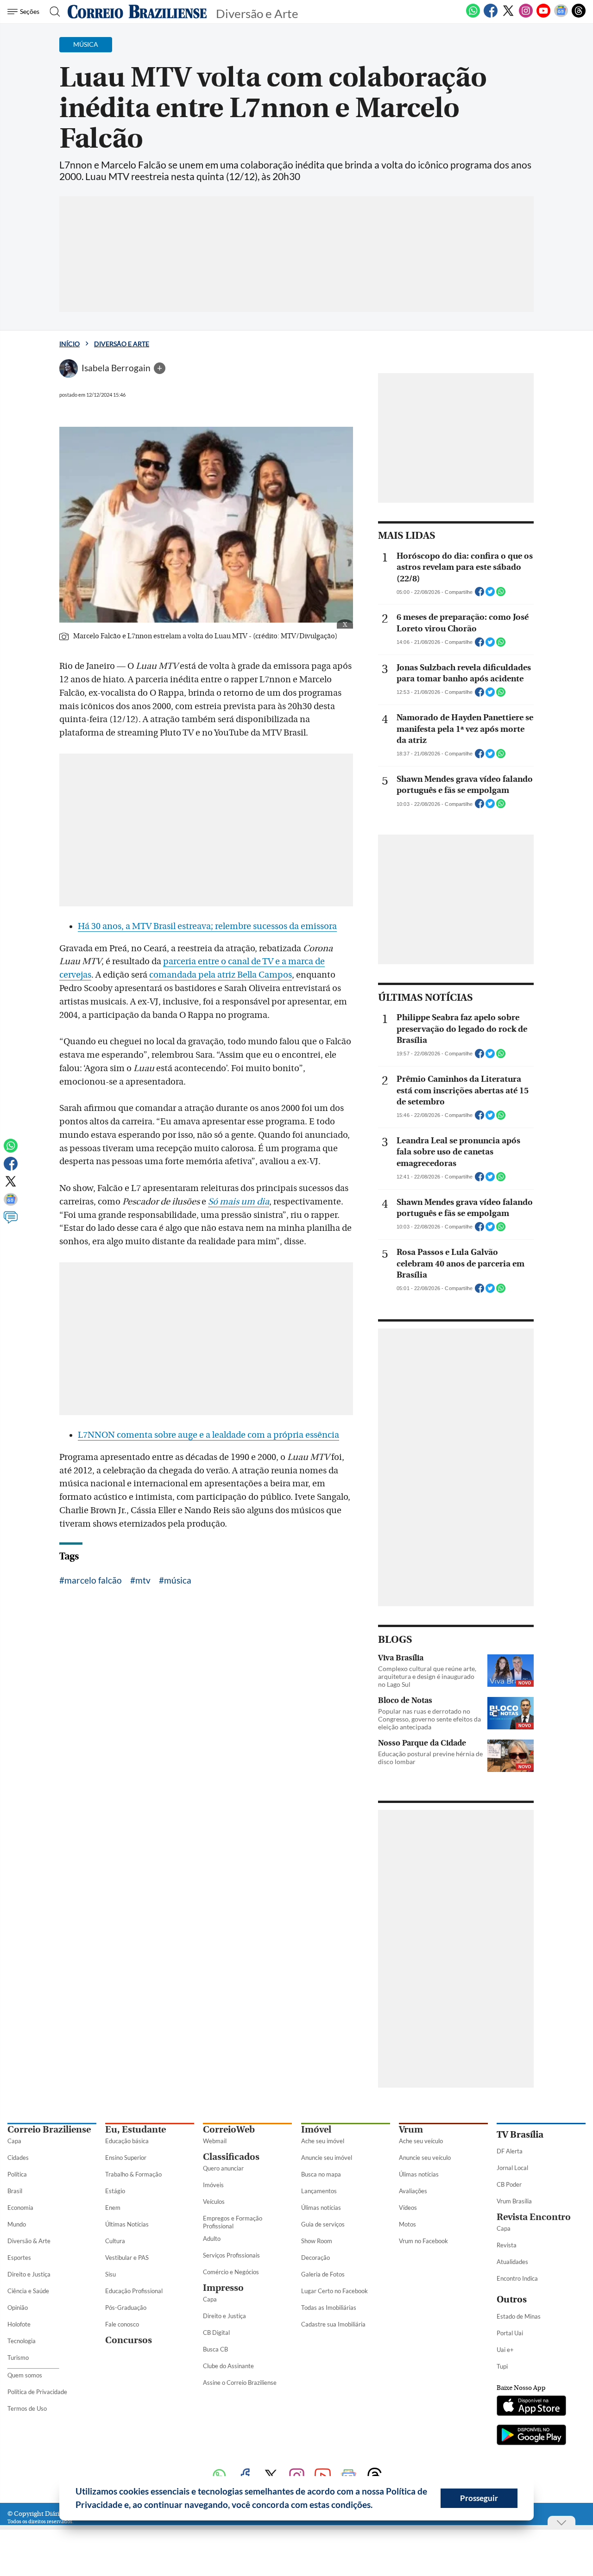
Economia (20, 2208)
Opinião (18, 2308)
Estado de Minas (519, 2316)
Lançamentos (319, 2191)
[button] (376, 2506)
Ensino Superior (126, 2158)
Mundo (17, 2224)
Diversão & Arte (29, 2241)
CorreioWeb (229, 2130)
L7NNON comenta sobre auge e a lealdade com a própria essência (208, 1435)
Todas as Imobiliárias (329, 2308)
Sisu (110, 2274)
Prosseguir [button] (479, 2498)
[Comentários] (11, 1222)
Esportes (19, 2258)
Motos (407, 2224)
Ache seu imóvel (323, 2141)
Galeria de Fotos (323, 2274)
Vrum (411, 2130)
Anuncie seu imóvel (327, 2158)
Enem (113, 2208)
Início (69, 344)
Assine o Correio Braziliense (240, 2383)
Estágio (115, 2191)
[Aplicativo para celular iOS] (531, 2407)
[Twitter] (508, 16)
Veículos (214, 2202)
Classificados (231, 2157)
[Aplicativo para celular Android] (531, 2436)
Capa (14, 2141)
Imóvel (316, 2130)
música (178, 1580)
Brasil (15, 2191)
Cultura (115, 2241)
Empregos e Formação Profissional (233, 2222)
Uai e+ (505, 2350)
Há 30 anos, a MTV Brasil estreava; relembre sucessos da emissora (207, 926)
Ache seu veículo (421, 2141)
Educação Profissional (134, 2291)
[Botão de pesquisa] (52, 12)
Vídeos (408, 2208)
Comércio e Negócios (231, 2272)
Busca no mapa (321, 2174)
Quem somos (25, 2375)
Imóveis (213, 2185)
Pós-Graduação (126, 2308)
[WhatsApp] (473, 16)
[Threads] (579, 16)
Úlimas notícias (321, 2208)
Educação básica (127, 2141)
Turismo (18, 2358)
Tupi (502, 2366)
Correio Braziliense (49, 2130)
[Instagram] (526, 16)
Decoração (315, 2258)
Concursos (129, 2340)
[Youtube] (543, 16)
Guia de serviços (323, 2224)
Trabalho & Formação (133, 2174)
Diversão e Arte (122, 344)
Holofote (19, 2324)
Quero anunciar (223, 2168)
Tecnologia (22, 2341)
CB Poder (509, 2184)
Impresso (223, 2288)
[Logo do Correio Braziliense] (137, 12)
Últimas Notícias (127, 2224)
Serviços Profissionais (231, 2255)
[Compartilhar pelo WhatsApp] (501, 594)
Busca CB (215, 2349)
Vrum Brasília (514, 2201)
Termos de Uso (27, 2408)
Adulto (212, 2239)
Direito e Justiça (29, 2274)
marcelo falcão (93, 1580)
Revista (507, 2245)
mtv (143, 1580)
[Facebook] (491, 16)
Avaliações (413, 2191)
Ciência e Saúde (28, 2291)
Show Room (317, 2241)
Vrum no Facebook (423, 2241)
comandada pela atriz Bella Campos (221, 975)
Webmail (215, 2141)
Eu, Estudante (136, 2130)
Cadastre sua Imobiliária (333, 2324)
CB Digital (216, 2333)
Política (17, 2174)
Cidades (18, 2158)
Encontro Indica (517, 2278)
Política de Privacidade (37, 2392)
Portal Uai (510, 2333)
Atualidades (512, 2262)
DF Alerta (510, 2151)
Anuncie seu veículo (425, 2158)
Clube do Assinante (228, 2366)
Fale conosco (122, 2324)
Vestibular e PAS (127, 2258)
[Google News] (561, 16)
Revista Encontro (534, 2217)
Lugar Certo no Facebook (334, 2291)
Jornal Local (512, 2168)
